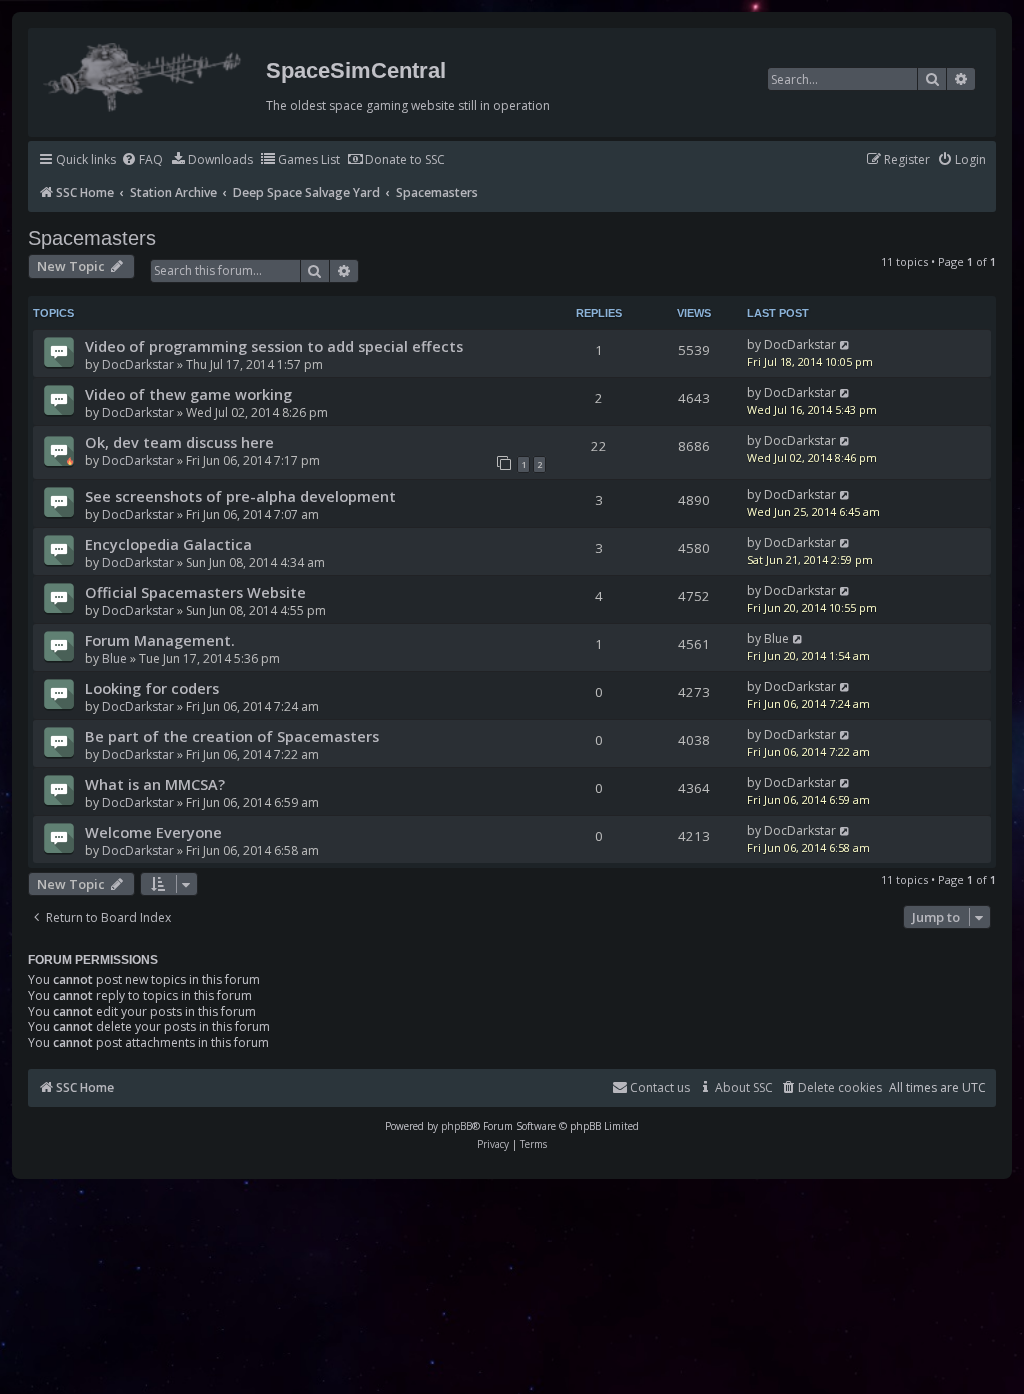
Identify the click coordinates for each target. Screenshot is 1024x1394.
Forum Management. (160, 640)
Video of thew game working (188, 394)
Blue (114, 658)
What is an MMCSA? (155, 784)
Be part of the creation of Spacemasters (232, 736)
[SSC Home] (144, 73)
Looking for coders (152, 688)
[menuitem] (142, 160)
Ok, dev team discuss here (179, 442)
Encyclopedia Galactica (168, 544)
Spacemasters (92, 238)
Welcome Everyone (153, 832)
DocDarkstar (138, 364)
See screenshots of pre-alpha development (240, 496)
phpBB (456, 1126)
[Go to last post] (845, 344)
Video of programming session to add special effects (274, 346)
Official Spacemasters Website (195, 592)
